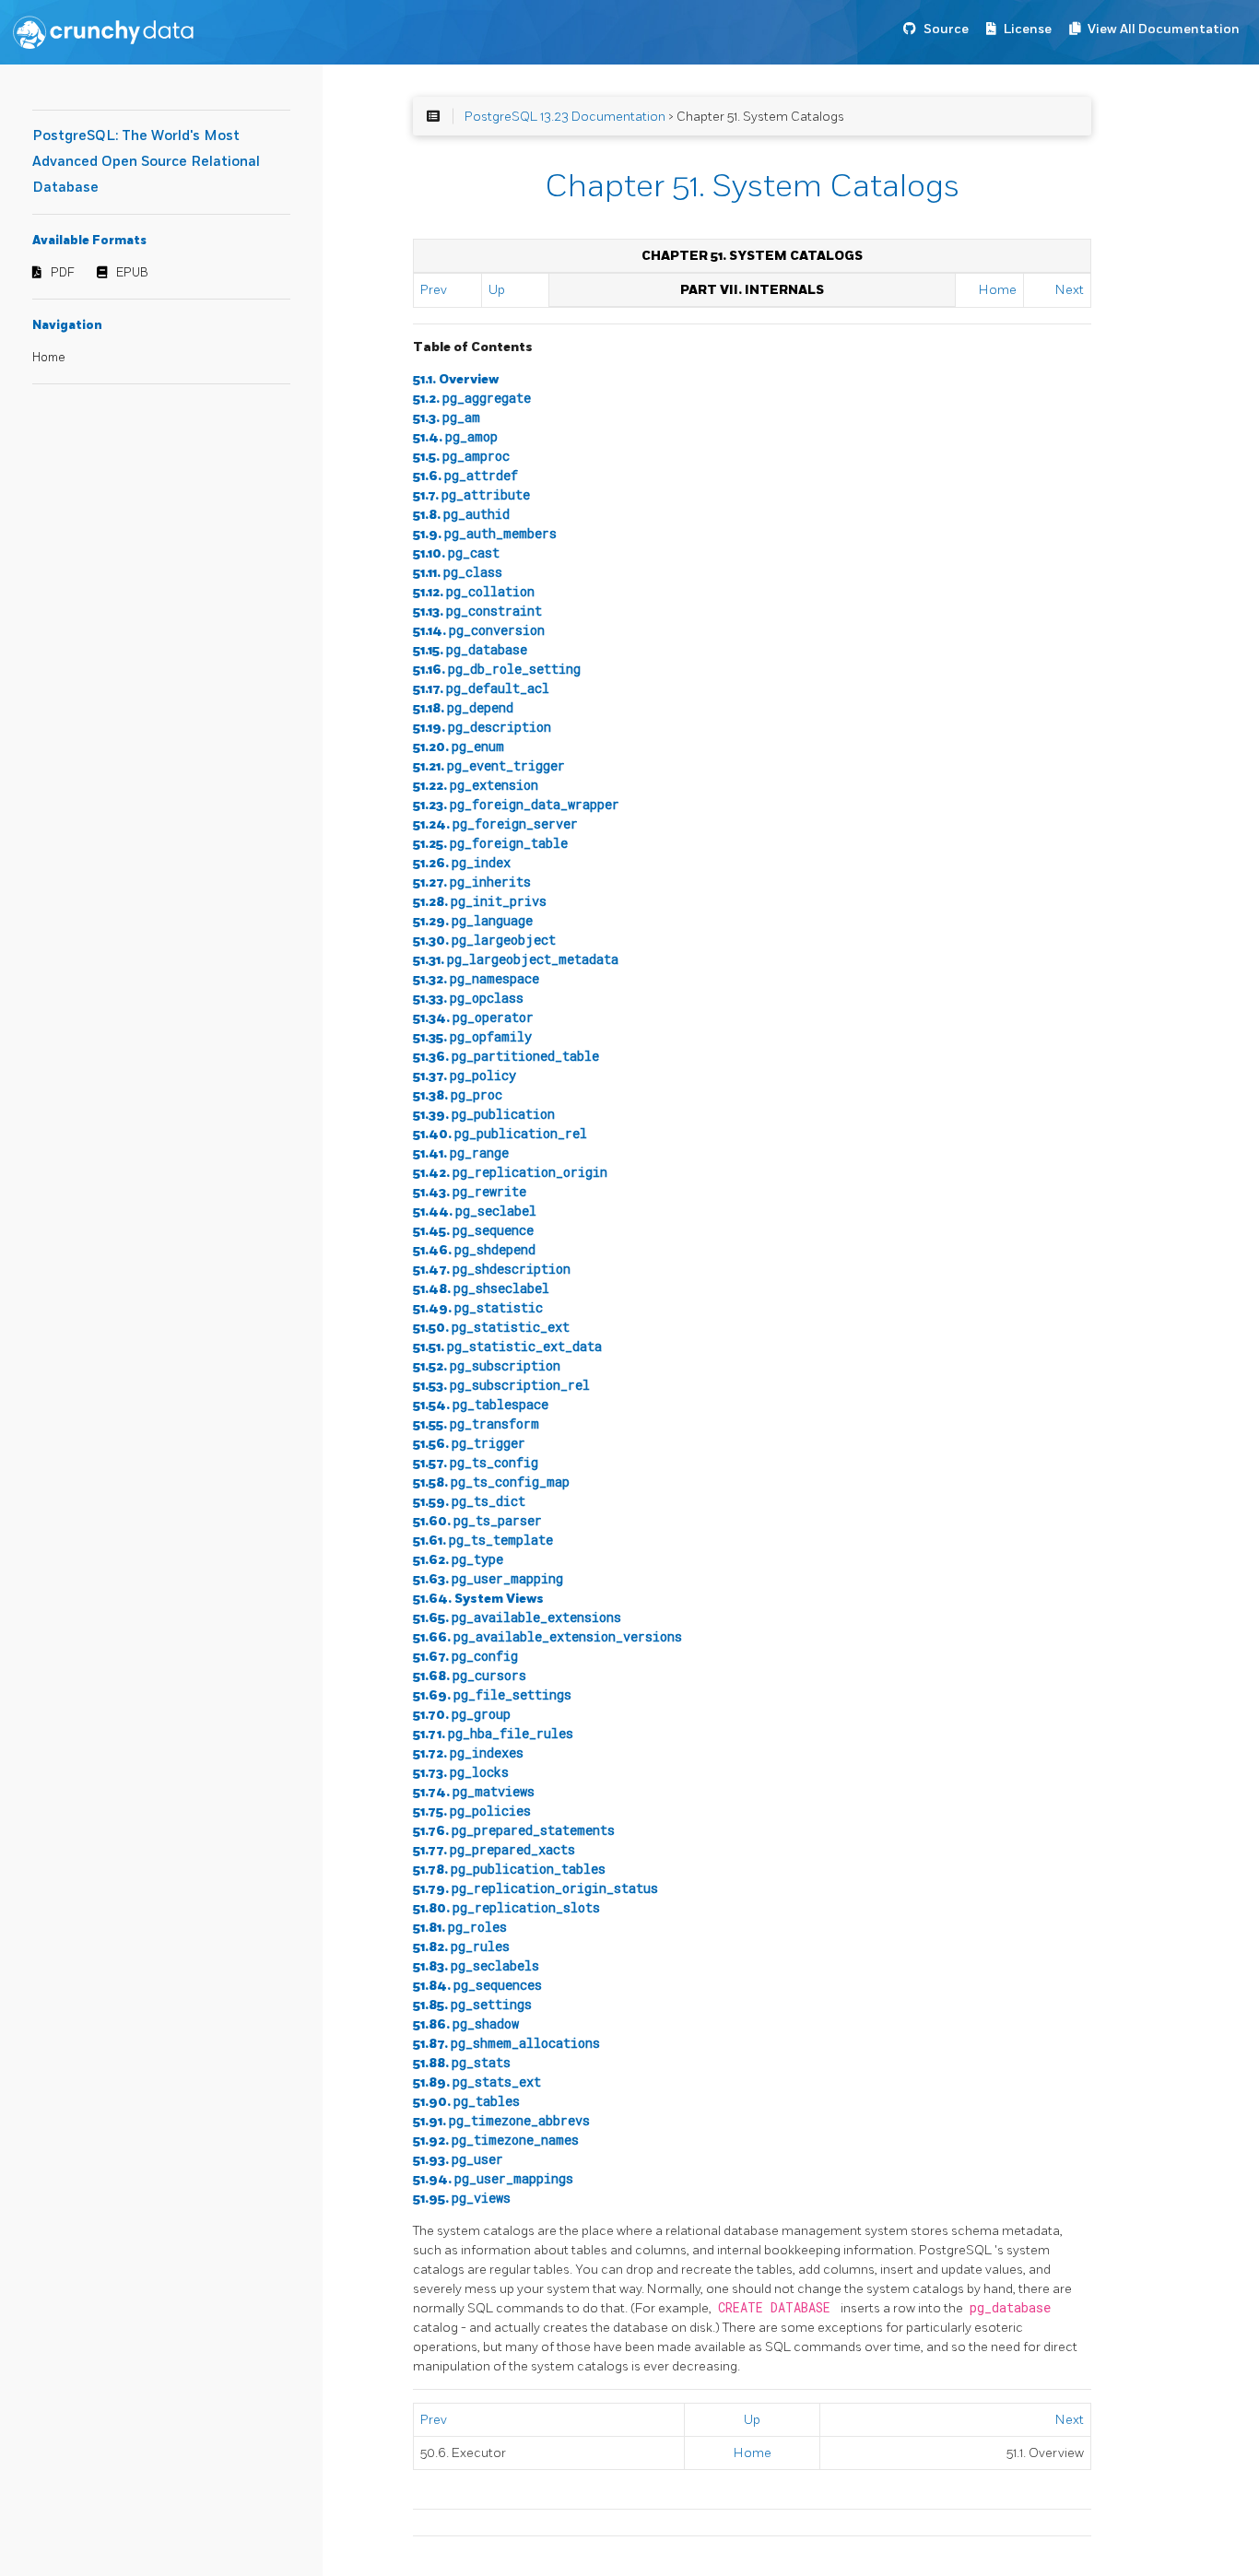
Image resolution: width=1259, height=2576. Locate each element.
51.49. (478, 1308)
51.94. (493, 2179)
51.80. (506, 1908)
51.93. (458, 2160)
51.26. (462, 863)
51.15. (470, 650)
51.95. (462, 2199)
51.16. (497, 670)
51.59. (469, 1502)
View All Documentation (1164, 29)
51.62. (458, 1560)
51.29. (473, 921)
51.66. (547, 1637)
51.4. (455, 437)
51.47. (492, 1270)
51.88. (462, 2063)
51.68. (470, 1676)
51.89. (477, 2082)
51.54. (481, 1405)
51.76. (514, 1831)
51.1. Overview (456, 379)
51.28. (480, 902)
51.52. (487, 1366)
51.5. (461, 457)
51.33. (468, 999)
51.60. (477, 1521)
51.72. (468, 1753)
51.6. (465, 476)
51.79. (535, 1889)
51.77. (494, 1850)
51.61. (483, 1541)
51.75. (472, 1811)
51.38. (458, 1095)
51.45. (473, 1231)
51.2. (472, 399)
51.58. (491, 1482)
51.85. (472, 2005)
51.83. (476, 1966)
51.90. (466, 2102)
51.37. (465, 1076)
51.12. (474, 592)
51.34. (473, 1018)
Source (946, 29)
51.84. (477, 1986)
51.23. (516, 805)
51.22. (476, 786)
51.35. (472, 1037)
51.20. (459, 747)
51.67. (465, 1657)
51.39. (484, 1115)
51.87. (506, 2044)
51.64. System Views (478, 1599)
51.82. (461, 1947)
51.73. (461, 1773)
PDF (63, 273)
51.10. (456, 553)
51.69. (492, 1695)
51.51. (507, 1347)
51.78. (509, 1870)
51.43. (470, 1192)
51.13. (477, 612)
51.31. (516, 960)
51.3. (447, 418)
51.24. (495, 824)
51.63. (488, 1579)
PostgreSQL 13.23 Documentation (565, 117)
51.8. (461, 515)
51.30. (484, 941)
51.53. (501, 1386)
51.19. (482, 728)
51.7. (471, 495)
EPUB (132, 273)
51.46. (474, 1250)
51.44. (475, 1212)
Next (1070, 290)
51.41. (461, 1153)
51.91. (501, 2121)
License (1028, 29)
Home (49, 358)
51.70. (462, 1715)
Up (497, 290)
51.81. (460, 1928)
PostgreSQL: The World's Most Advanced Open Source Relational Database (146, 162)
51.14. (479, 631)
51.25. (490, 844)
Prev (434, 290)
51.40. (500, 1134)
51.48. (481, 1289)
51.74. (474, 1792)
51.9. (485, 534)
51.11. (458, 573)
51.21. (489, 766)
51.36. (506, 1057)
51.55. (476, 1424)
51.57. (476, 1463)
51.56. (469, 1444)
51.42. (510, 1173)
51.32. (476, 979)
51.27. (472, 882)
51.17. (481, 689)
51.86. (466, 2024)
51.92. (496, 2141)
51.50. (491, 1328)
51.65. (517, 1618)
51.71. (493, 1734)
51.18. (463, 708)
